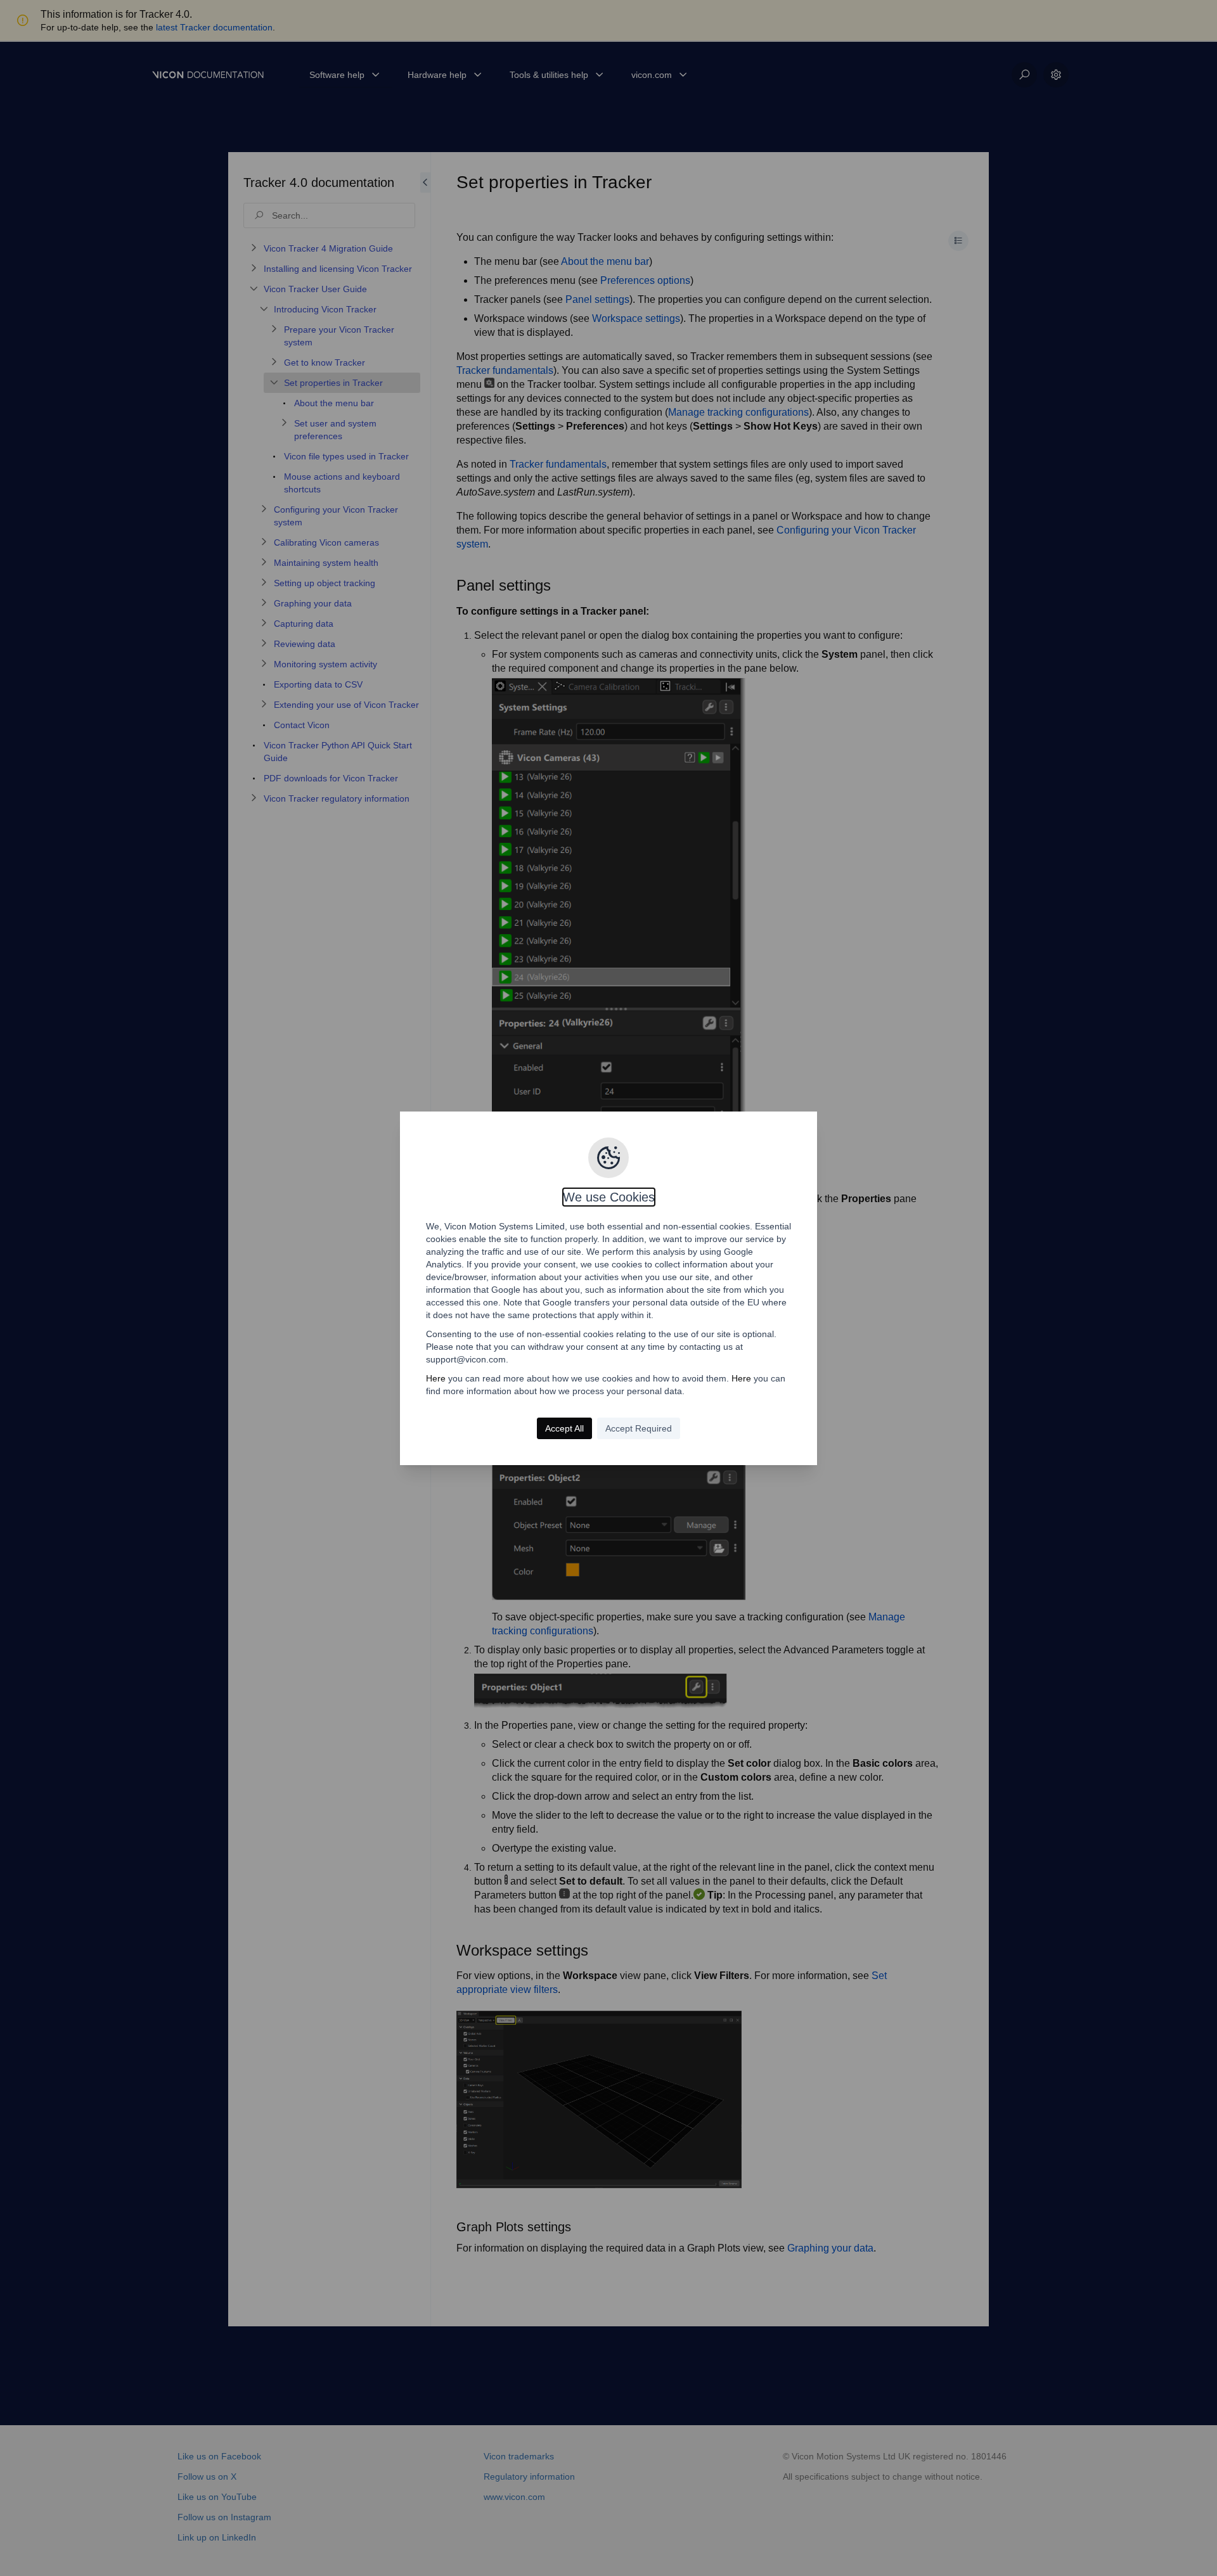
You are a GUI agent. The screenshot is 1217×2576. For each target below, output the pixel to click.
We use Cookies (609, 1197)
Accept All (564, 1428)
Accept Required (639, 1428)
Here (436, 1378)
